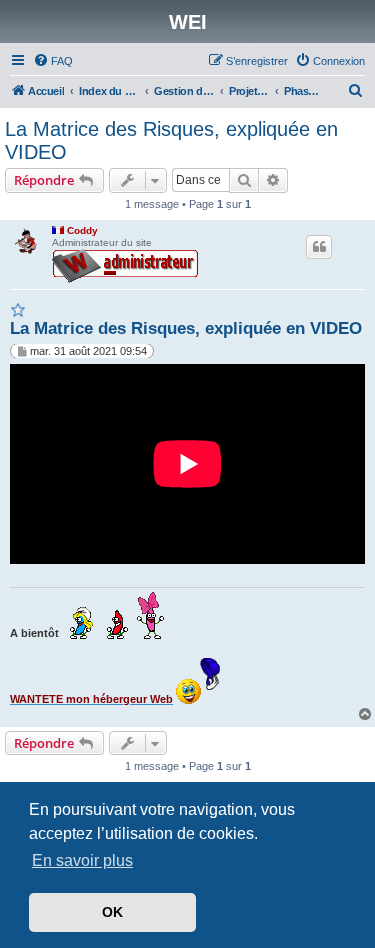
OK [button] (112, 912)
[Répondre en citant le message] (319, 247)
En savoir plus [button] (82, 860)
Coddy (82, 230)
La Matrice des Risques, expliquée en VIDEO (171, 140)
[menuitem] (53, 61)
